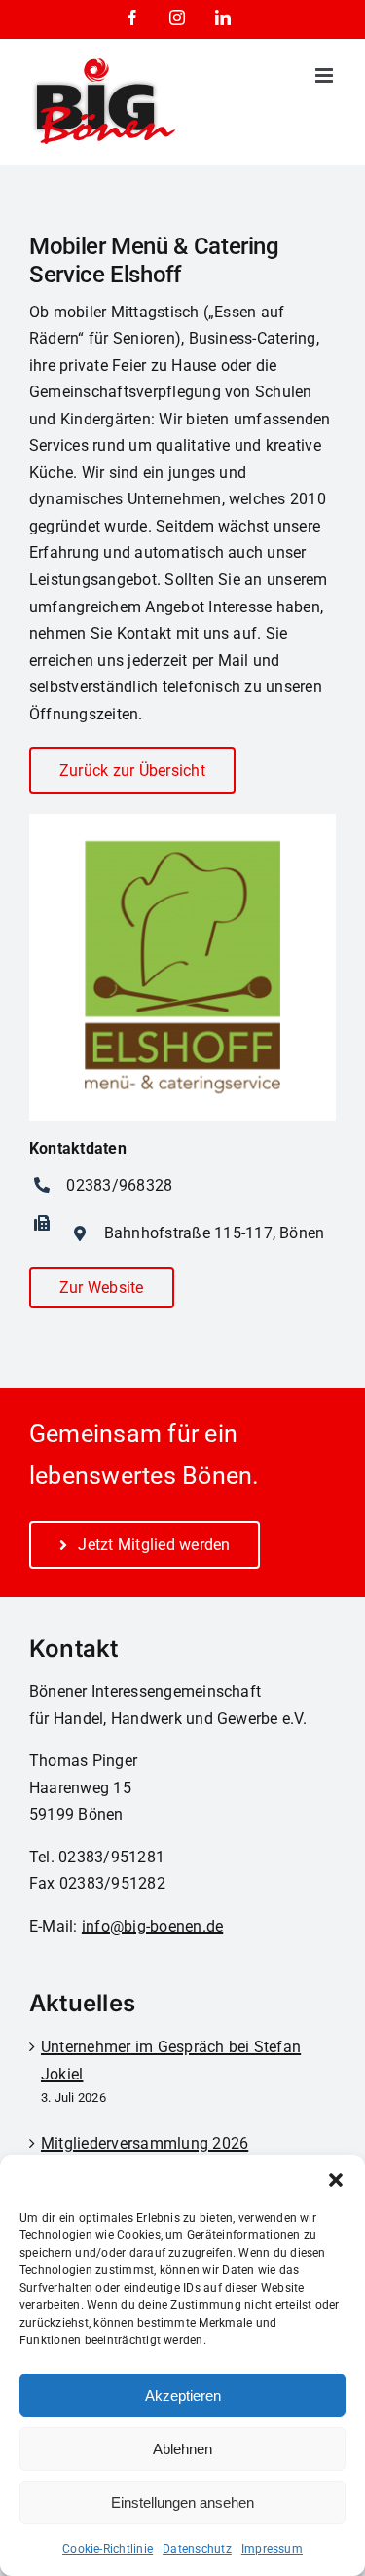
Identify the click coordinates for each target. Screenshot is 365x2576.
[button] (336, 2180)
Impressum (272, 2549)
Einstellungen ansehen (182, 2502)
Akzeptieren (183, 2395)
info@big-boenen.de (152, 1926)
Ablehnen (182, 2449)
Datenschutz (197, 2549)
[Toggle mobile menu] (326, 75)
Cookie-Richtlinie (108, 2549)
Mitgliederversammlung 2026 (145, 2143)
